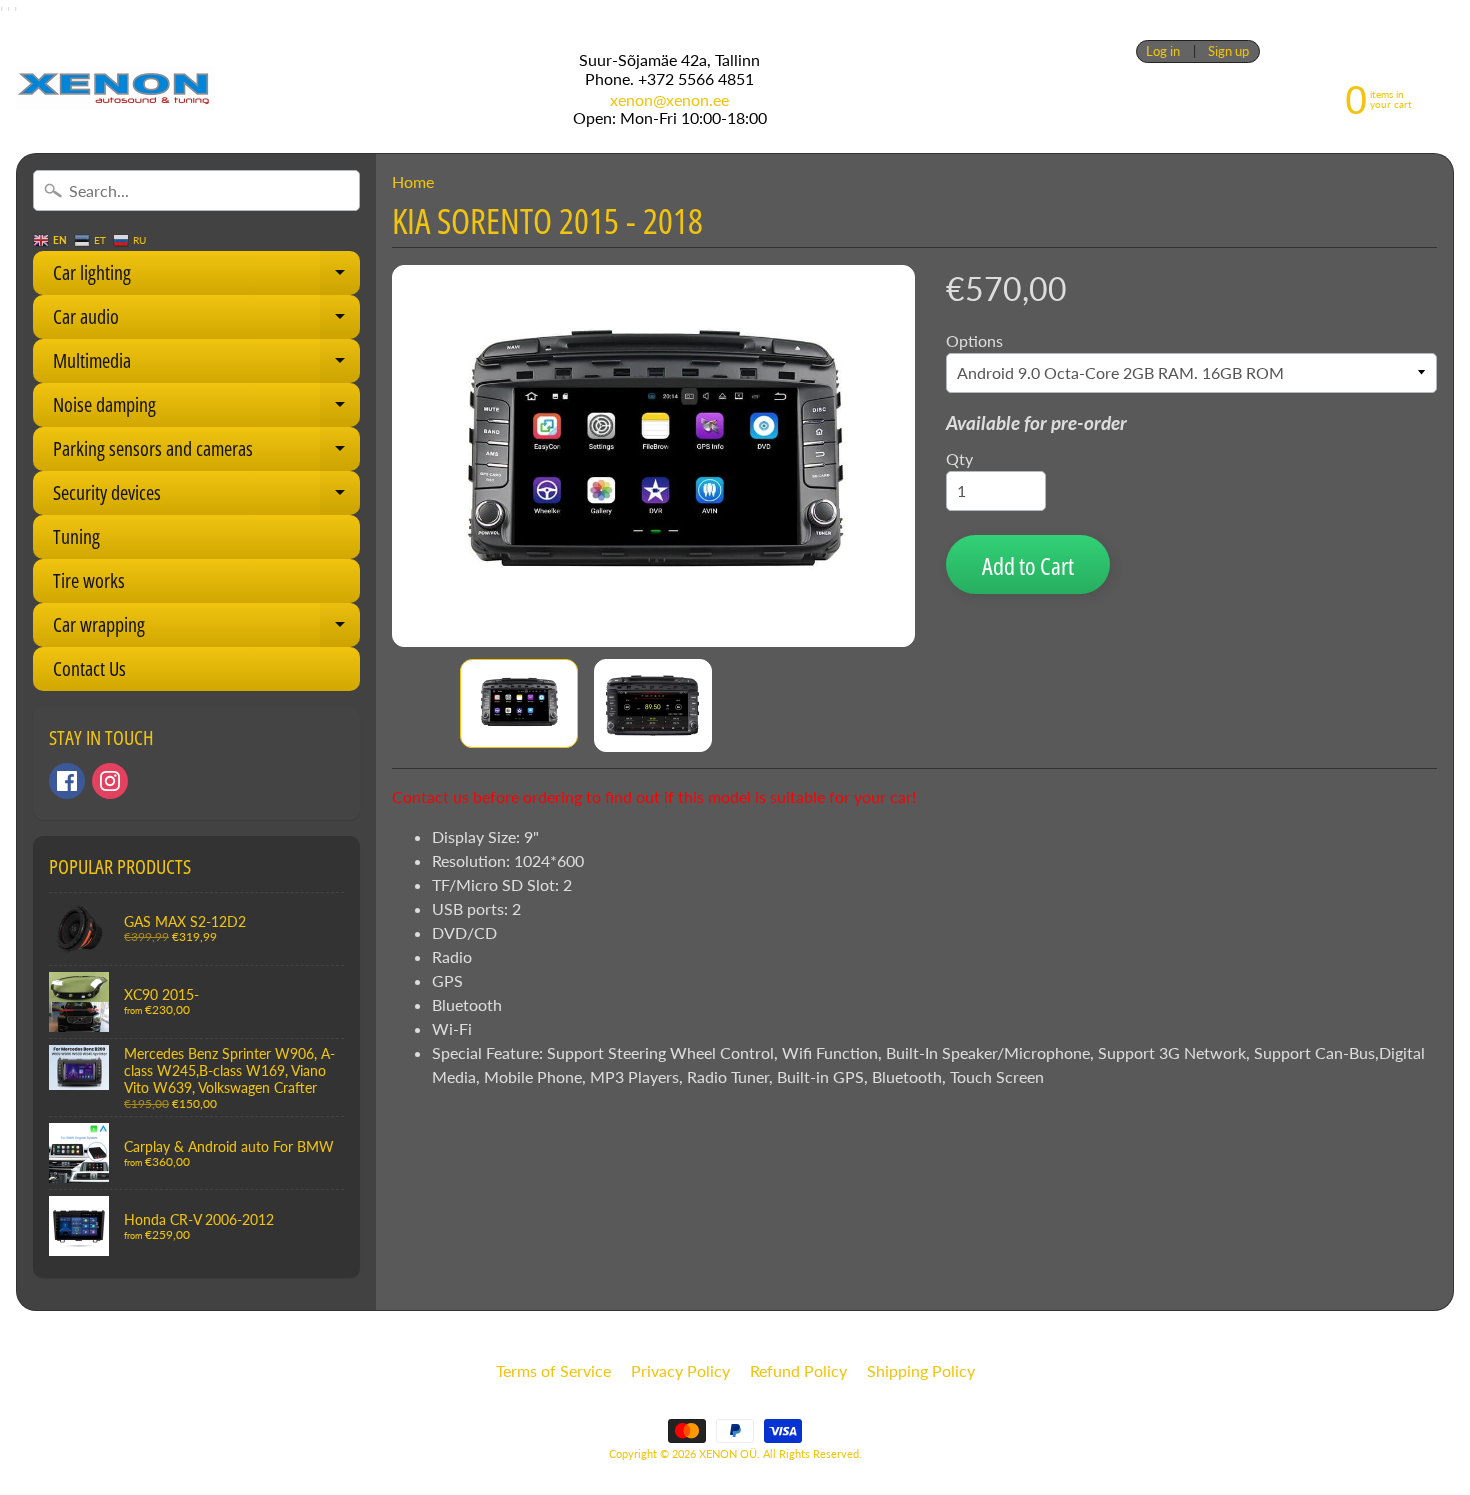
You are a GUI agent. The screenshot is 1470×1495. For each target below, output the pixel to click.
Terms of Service (553, 1370)
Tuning (76, 536)
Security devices (206, 497)
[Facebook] (67, 781)
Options (974, 340)
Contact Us (89, 668)
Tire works (89, 580)
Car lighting (206, 277)
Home (413, 181)
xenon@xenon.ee (669, 100)
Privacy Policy (680, 1370)
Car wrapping (206, 629)
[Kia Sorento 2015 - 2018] (519, 703)
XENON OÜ (728, 1453)
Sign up (1228, 51)
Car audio (206, 321)
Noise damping (206, 409)
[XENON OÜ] (115, 88)
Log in (1163, 51)
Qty (959, 458)
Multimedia (206, 365)
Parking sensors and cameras (206, 453)
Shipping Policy (921, 1370)
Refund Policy (798, 1370)
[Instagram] (110, 781)
